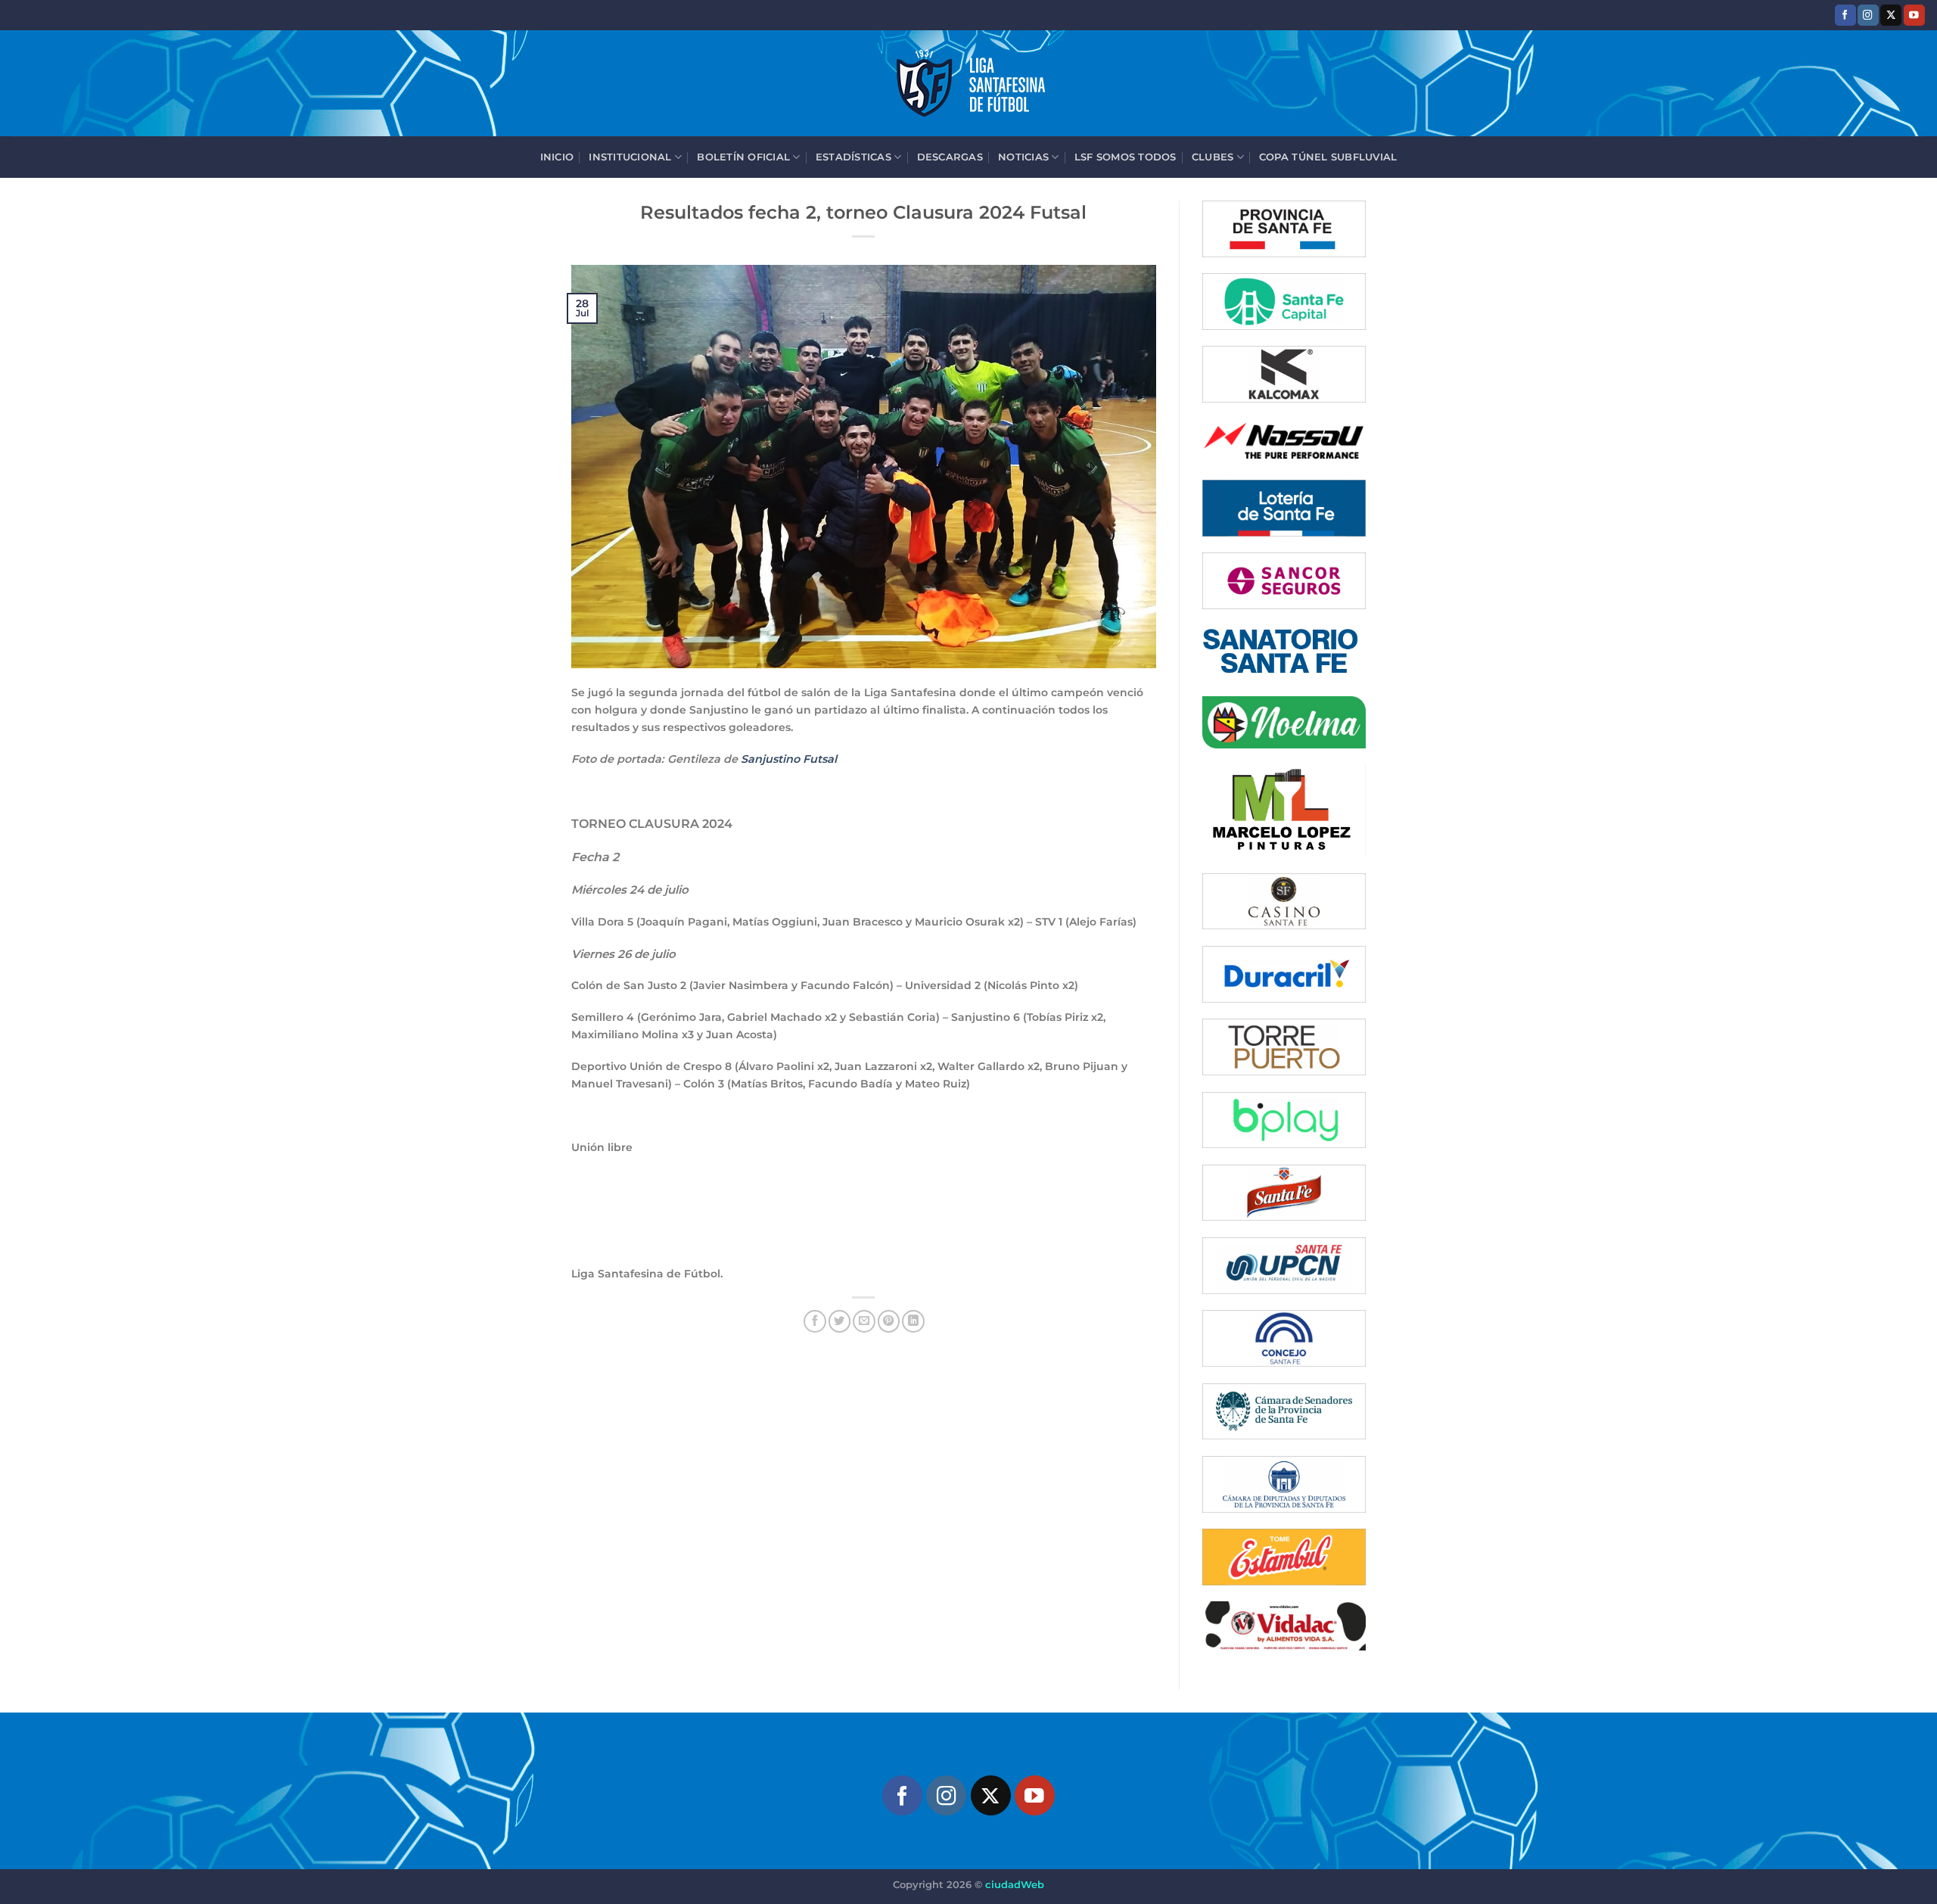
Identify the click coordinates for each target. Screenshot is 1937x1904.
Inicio (557, 157)
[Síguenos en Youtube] (1914, 15)
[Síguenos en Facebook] (1845, 15)
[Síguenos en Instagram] (1868, 15)
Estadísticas (853, 157)
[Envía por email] (864, 1321)
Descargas (950, 157)
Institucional (630, 157)
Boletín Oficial (743, 157)
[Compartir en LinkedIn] (913, 1321)
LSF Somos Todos (1126, 157)
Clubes (1213, 157)
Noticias (1023, 157)
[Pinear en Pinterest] (889, 1321)
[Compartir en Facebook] (815, 1321)
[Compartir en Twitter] (840, 1321)
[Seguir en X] (1891, 15)
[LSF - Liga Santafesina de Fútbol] (968, 83)
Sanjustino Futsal (789, 759)
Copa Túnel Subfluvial (1328, 157)
